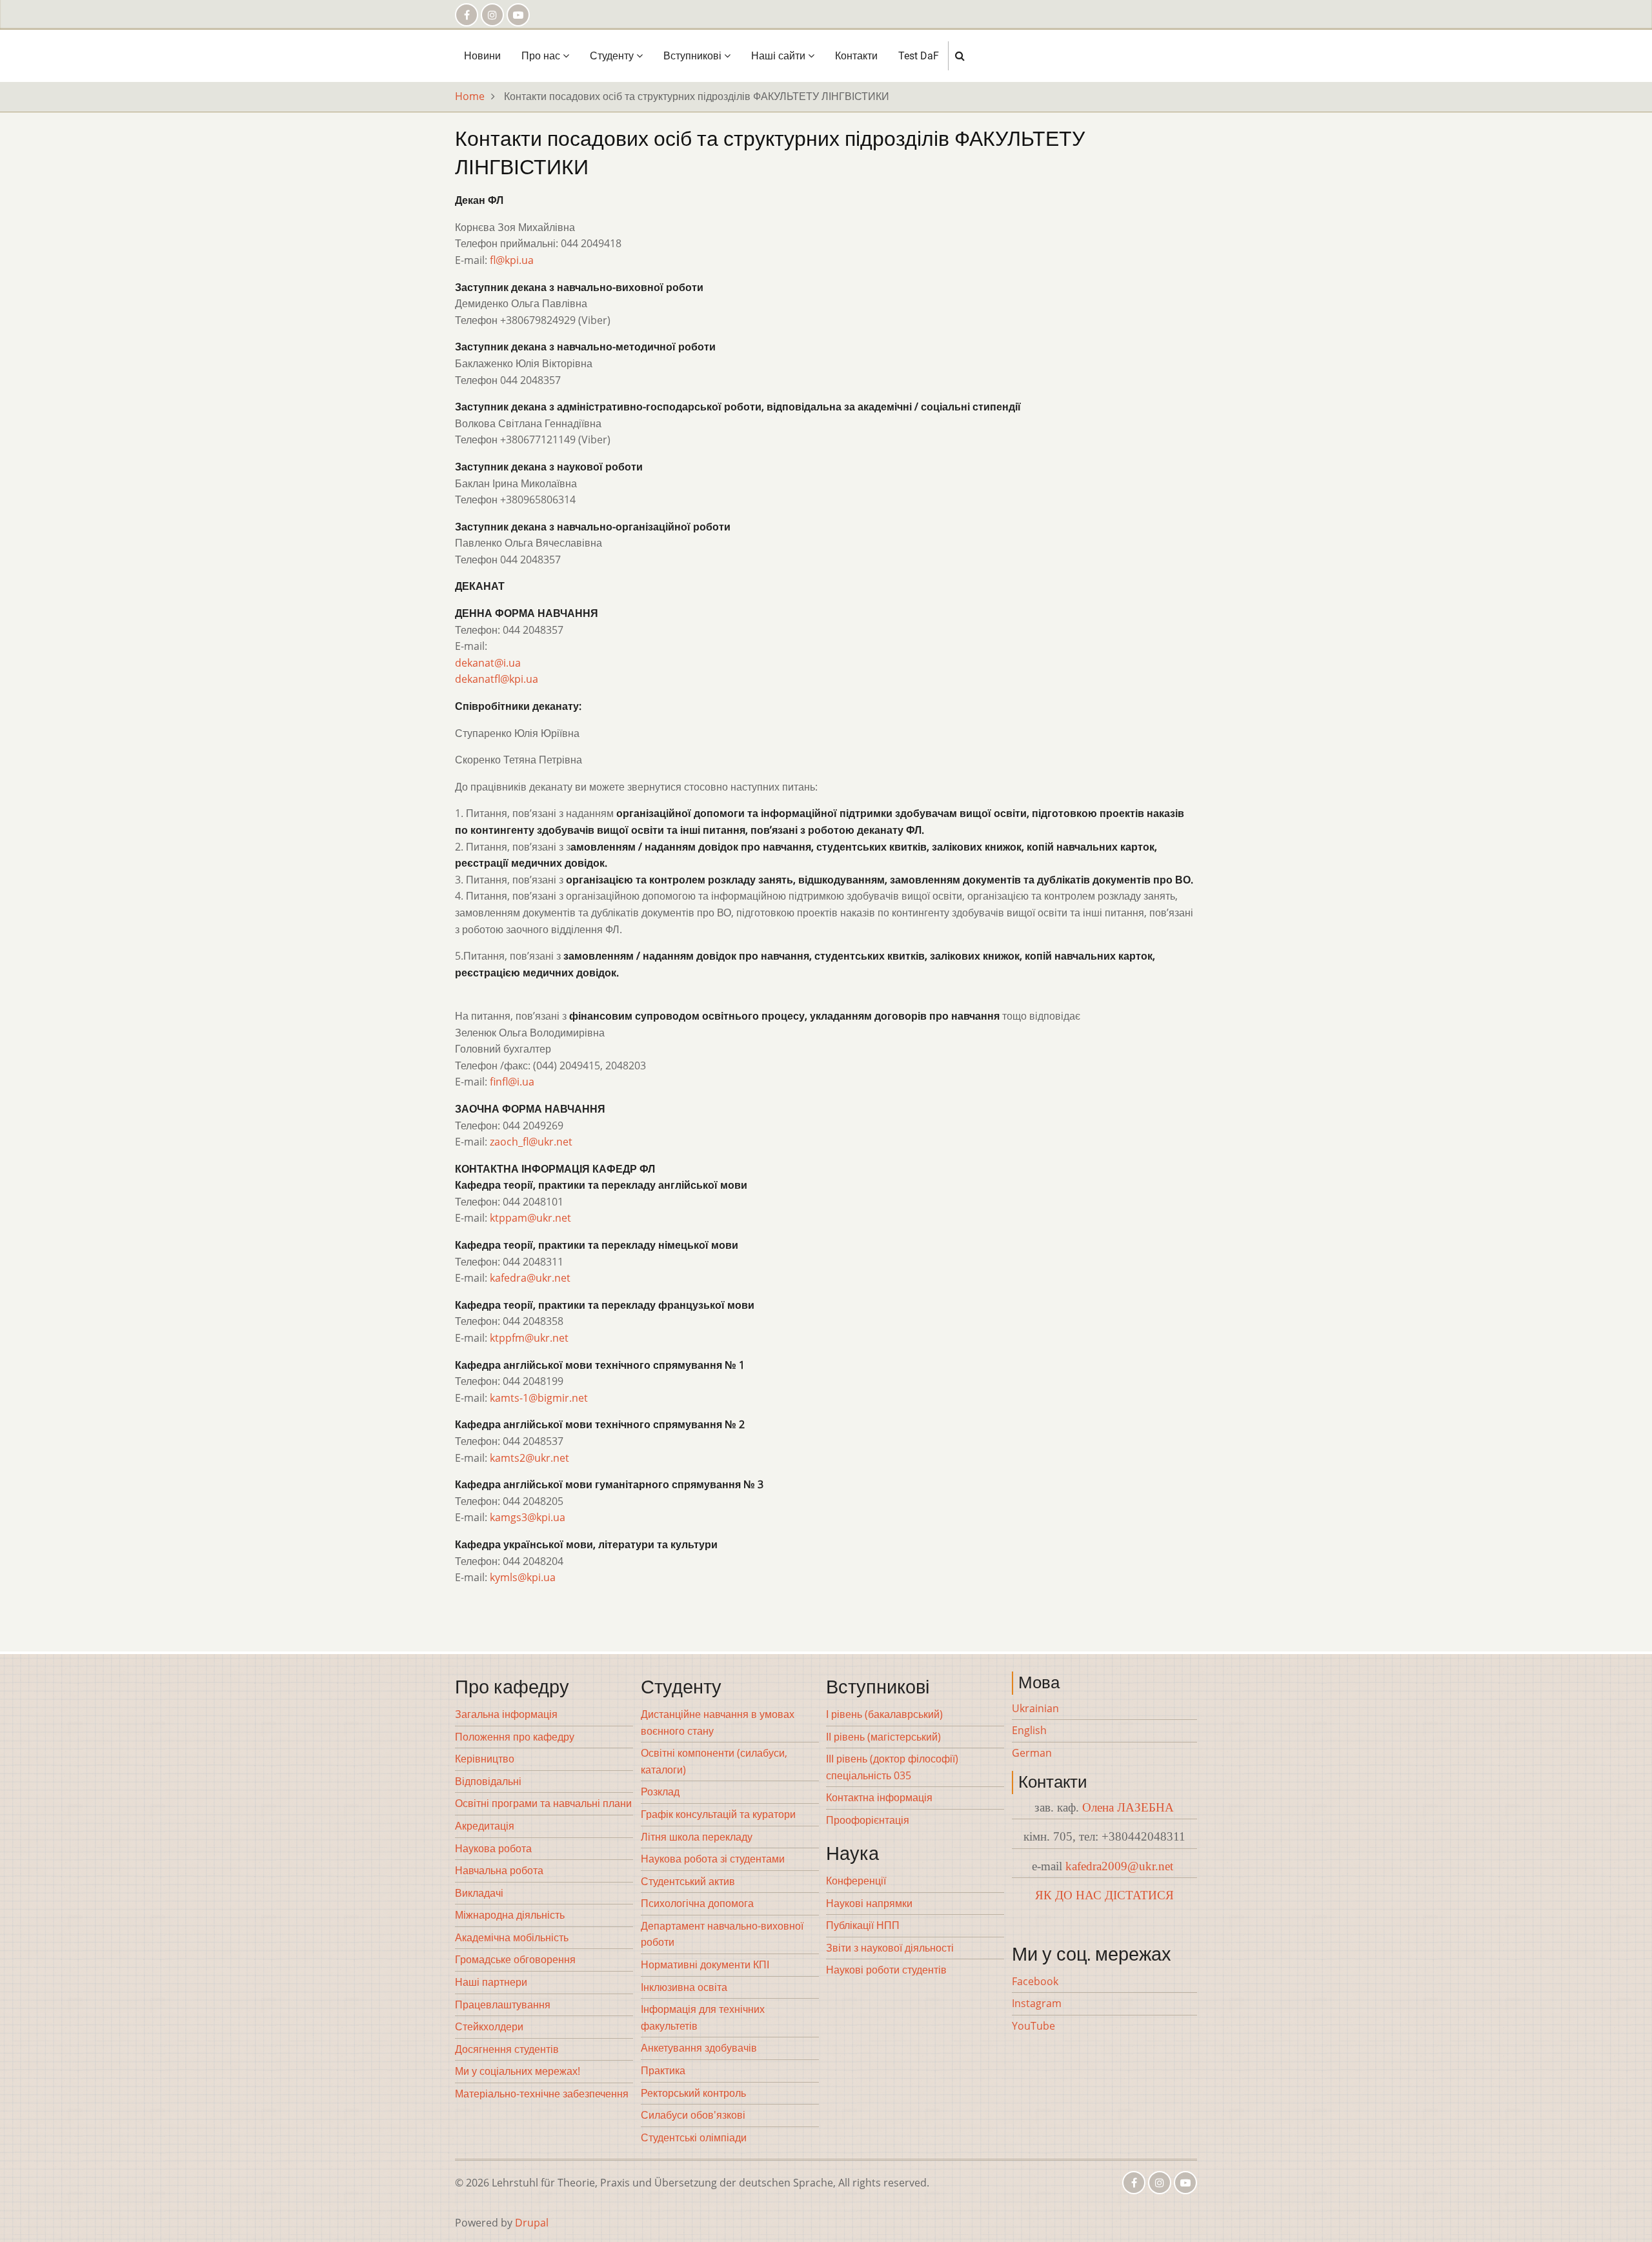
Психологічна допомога (697, 1903)
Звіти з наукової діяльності (890, 1948)
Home (470, 96)
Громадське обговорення (515, 1959)
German (1032, 1753)
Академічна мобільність (512, 1937)
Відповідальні (488, 1781)
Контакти (856, 56)
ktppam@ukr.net (530, 1218)
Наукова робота (493, 1848)
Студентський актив (688, 1881)
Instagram (1037, 2003)
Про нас (542, 56)
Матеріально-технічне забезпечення (542, 2094)
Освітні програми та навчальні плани (543, 1803)
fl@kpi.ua (512, 260)
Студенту (613, 56)
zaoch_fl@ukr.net (531, 1142)
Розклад (660, 1792)
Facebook (1035, 1981)
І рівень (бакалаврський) (884, 1714)
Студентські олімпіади (694, 2137)
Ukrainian (1035, 1708)
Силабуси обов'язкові (693, 2115)
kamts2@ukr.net (529, 1458)
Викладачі (479, 1893)
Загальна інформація (506, 1714)
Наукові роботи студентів (886, 1970)
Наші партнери (491, 1982)
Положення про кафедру (515, 1737)
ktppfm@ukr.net (529, 1338)
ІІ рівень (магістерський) (883, 1737)
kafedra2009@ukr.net (1119, 1866)
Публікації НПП (863, 1925)
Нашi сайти (780, 56)
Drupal (532, 2223)
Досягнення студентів (507, 2049)
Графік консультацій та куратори (718, 1814)
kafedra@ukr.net (530, 1278)
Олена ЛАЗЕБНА (1128, 1807)
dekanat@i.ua (488, 663)
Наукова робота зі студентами (713, 1859)
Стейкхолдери (489, 2026)
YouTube (1033, 2026)
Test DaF (919, 56)
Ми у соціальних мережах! (518, 2071)
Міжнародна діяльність (510, 1915)
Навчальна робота (499, 1870)
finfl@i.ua (512, 1082)
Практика (663, 2070)
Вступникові (694, 56)
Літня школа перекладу (697, 1837)
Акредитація (485, 1826)
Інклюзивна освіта (684, 1987)
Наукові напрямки (869, 1903)
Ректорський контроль (693, 2093)
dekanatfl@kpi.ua (497, 679)
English (1029, 1730)
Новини (482, 56)
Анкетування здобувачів (699, 2048)
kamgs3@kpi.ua (528, 1517)
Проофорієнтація (868, 1820)
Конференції (856, 1881)
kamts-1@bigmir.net (539, 1398)
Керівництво (485, 1759)
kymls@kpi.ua (523, 1577)
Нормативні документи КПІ (705, 1964)
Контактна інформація (879, 1797)
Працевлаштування (503, 2005)
